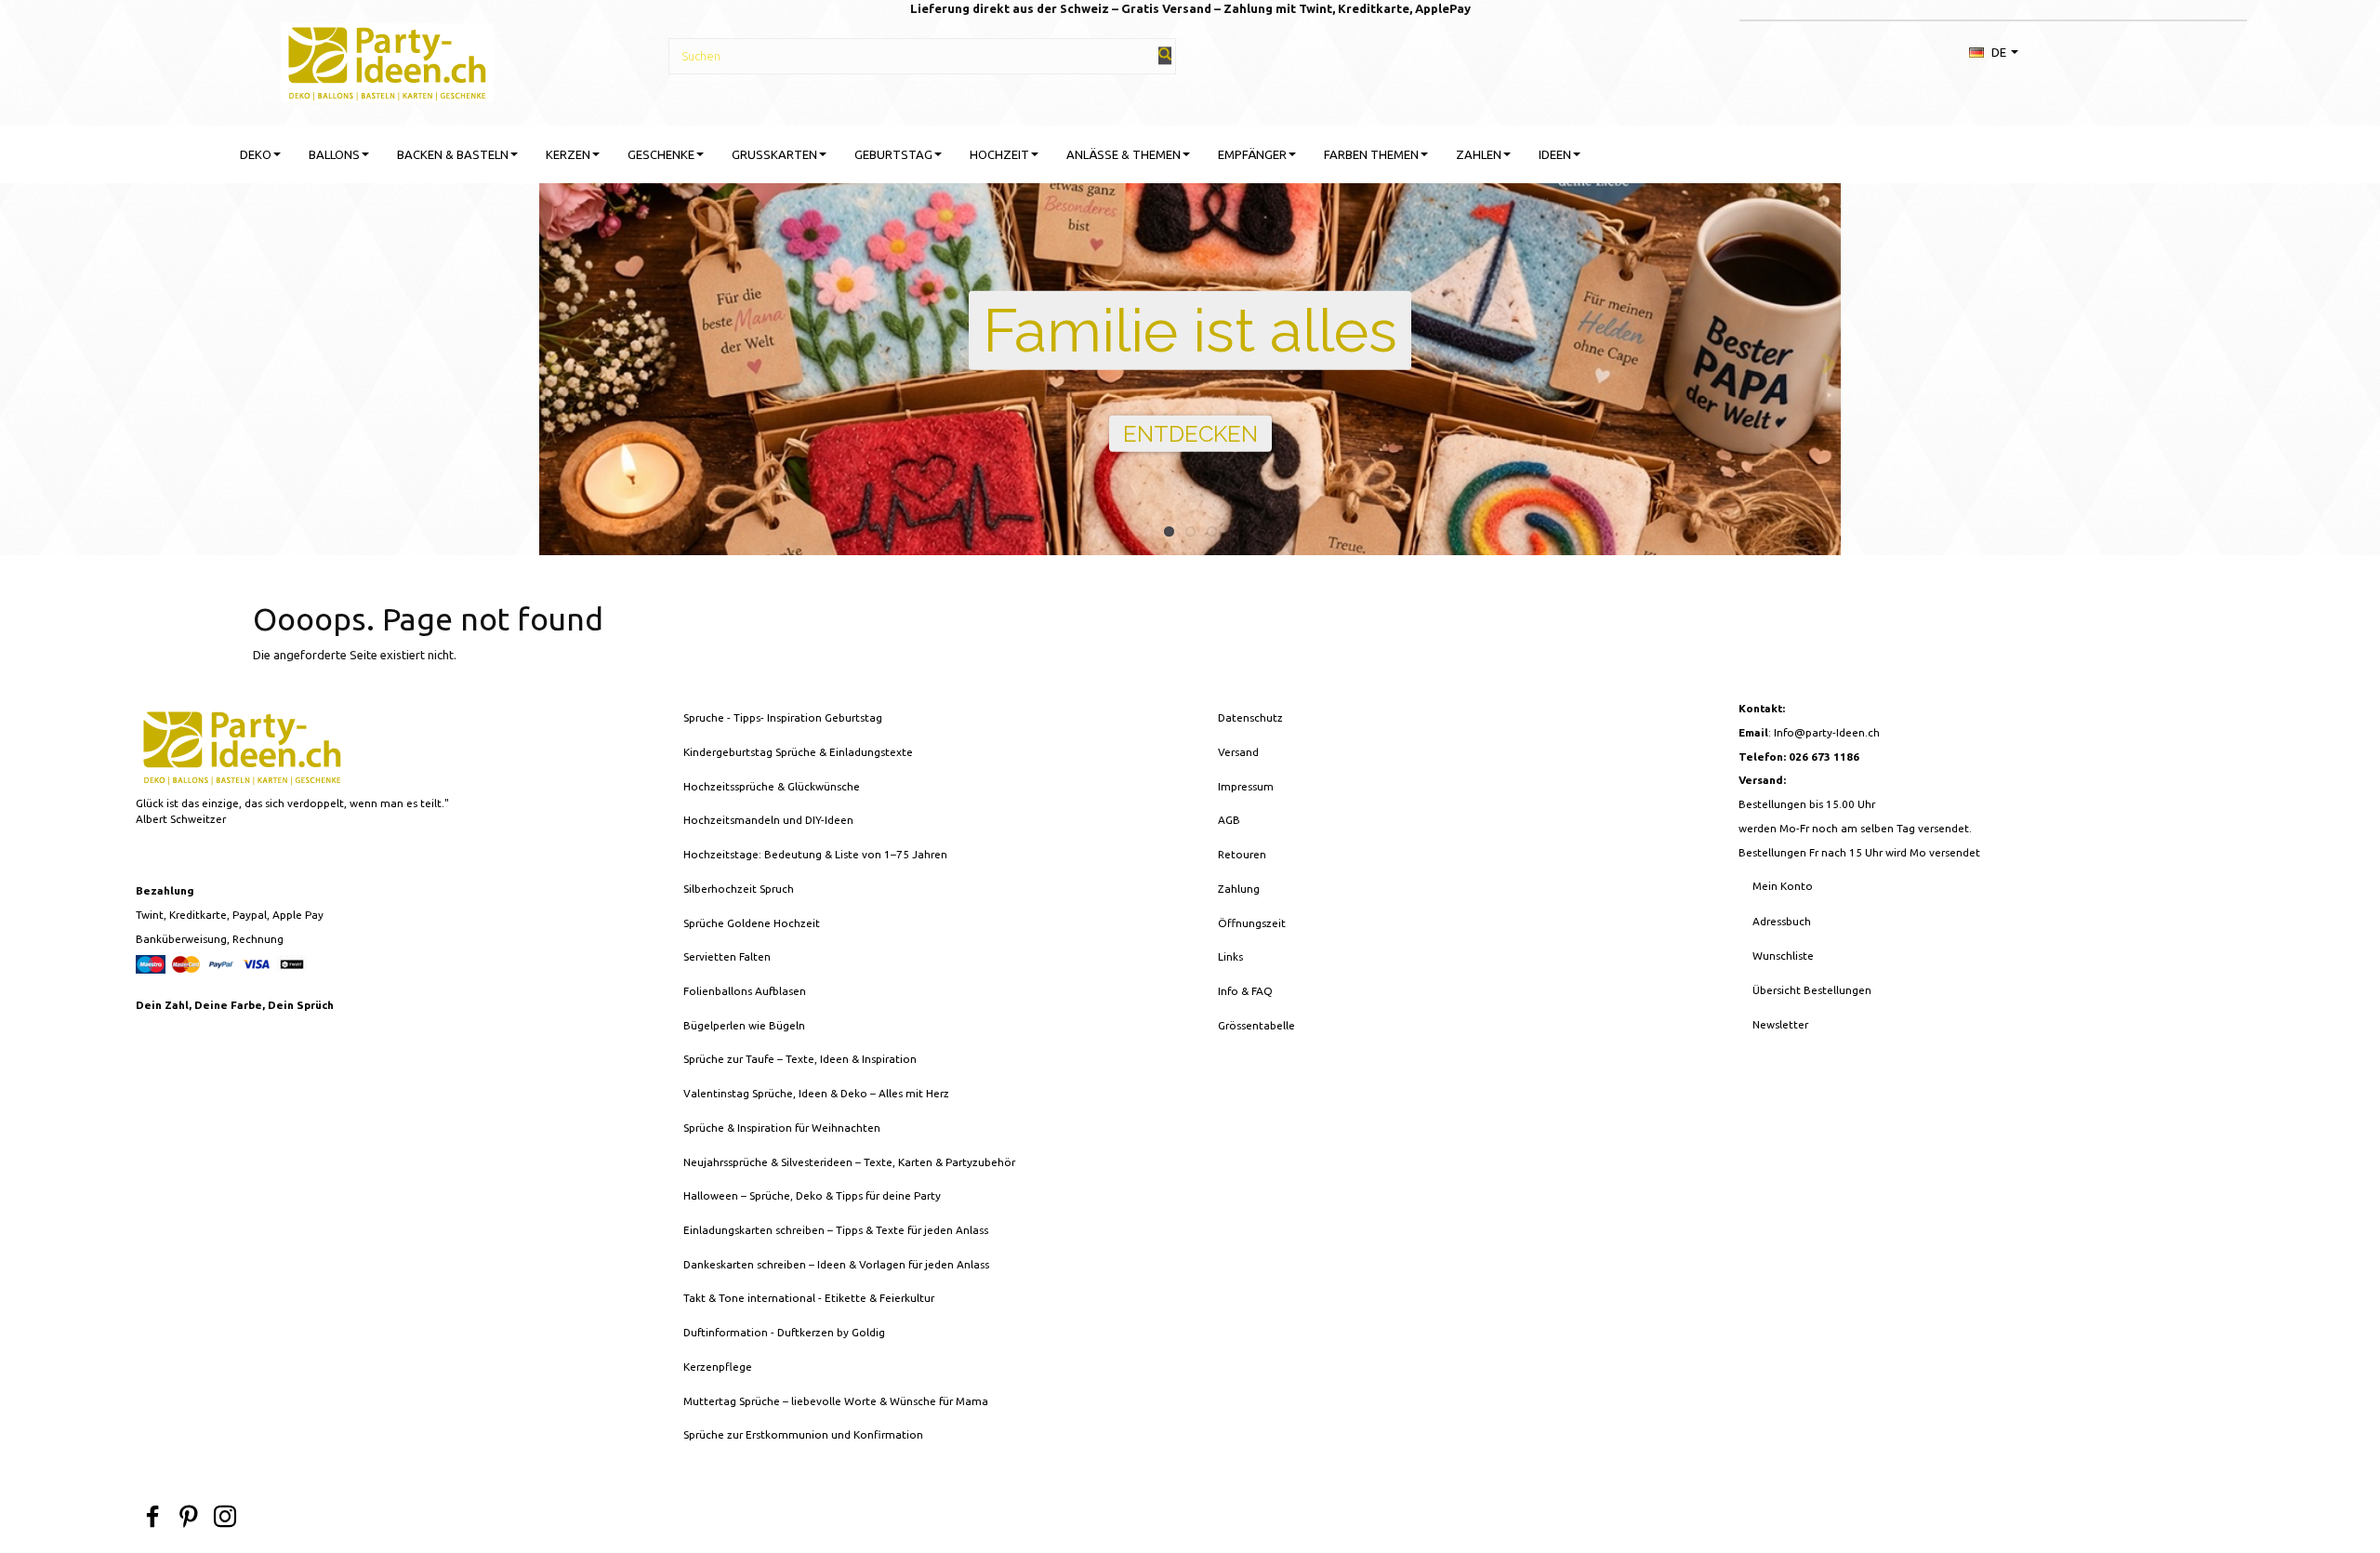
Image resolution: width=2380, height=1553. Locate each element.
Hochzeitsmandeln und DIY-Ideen (768, 820)
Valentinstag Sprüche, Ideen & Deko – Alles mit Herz (816, 1093)
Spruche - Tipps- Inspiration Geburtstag (783, 717)
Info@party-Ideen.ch (1827, 732)
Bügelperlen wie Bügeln (744, 1025)
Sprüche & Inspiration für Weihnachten (782, 1128)
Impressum (1246, 786)
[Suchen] (1165, 55)
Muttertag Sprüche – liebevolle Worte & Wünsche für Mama (836, 1401)
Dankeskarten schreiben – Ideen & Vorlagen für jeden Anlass (836, 1264)
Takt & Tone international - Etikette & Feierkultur (809, 1298)
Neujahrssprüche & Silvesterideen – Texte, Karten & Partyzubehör (849, 1162)
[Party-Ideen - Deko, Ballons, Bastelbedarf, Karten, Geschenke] (387, 60)
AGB (1229, 820)
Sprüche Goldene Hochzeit (752, 923)
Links (1230, 956)
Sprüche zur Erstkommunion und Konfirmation (803, 1434)
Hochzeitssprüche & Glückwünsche (772, 786)
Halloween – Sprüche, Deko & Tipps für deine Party (812, 1195)
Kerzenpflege (718, 1367)
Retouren (1242, 854)
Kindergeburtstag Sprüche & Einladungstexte (798, 752)
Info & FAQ (1245, 991)
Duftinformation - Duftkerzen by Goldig (784, 1332)
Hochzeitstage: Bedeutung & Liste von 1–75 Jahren (815, 854)
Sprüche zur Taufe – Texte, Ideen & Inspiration (800, 1059)
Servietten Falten (727, 956)
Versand (1238, 752)
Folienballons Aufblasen (745, 991)
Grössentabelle (1256, 1025)
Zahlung (1239, 889)
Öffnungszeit (1252, 923)
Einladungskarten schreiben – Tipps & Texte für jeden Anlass (836, 1230)
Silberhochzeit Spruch (739, 889)
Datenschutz (1250, 717)
